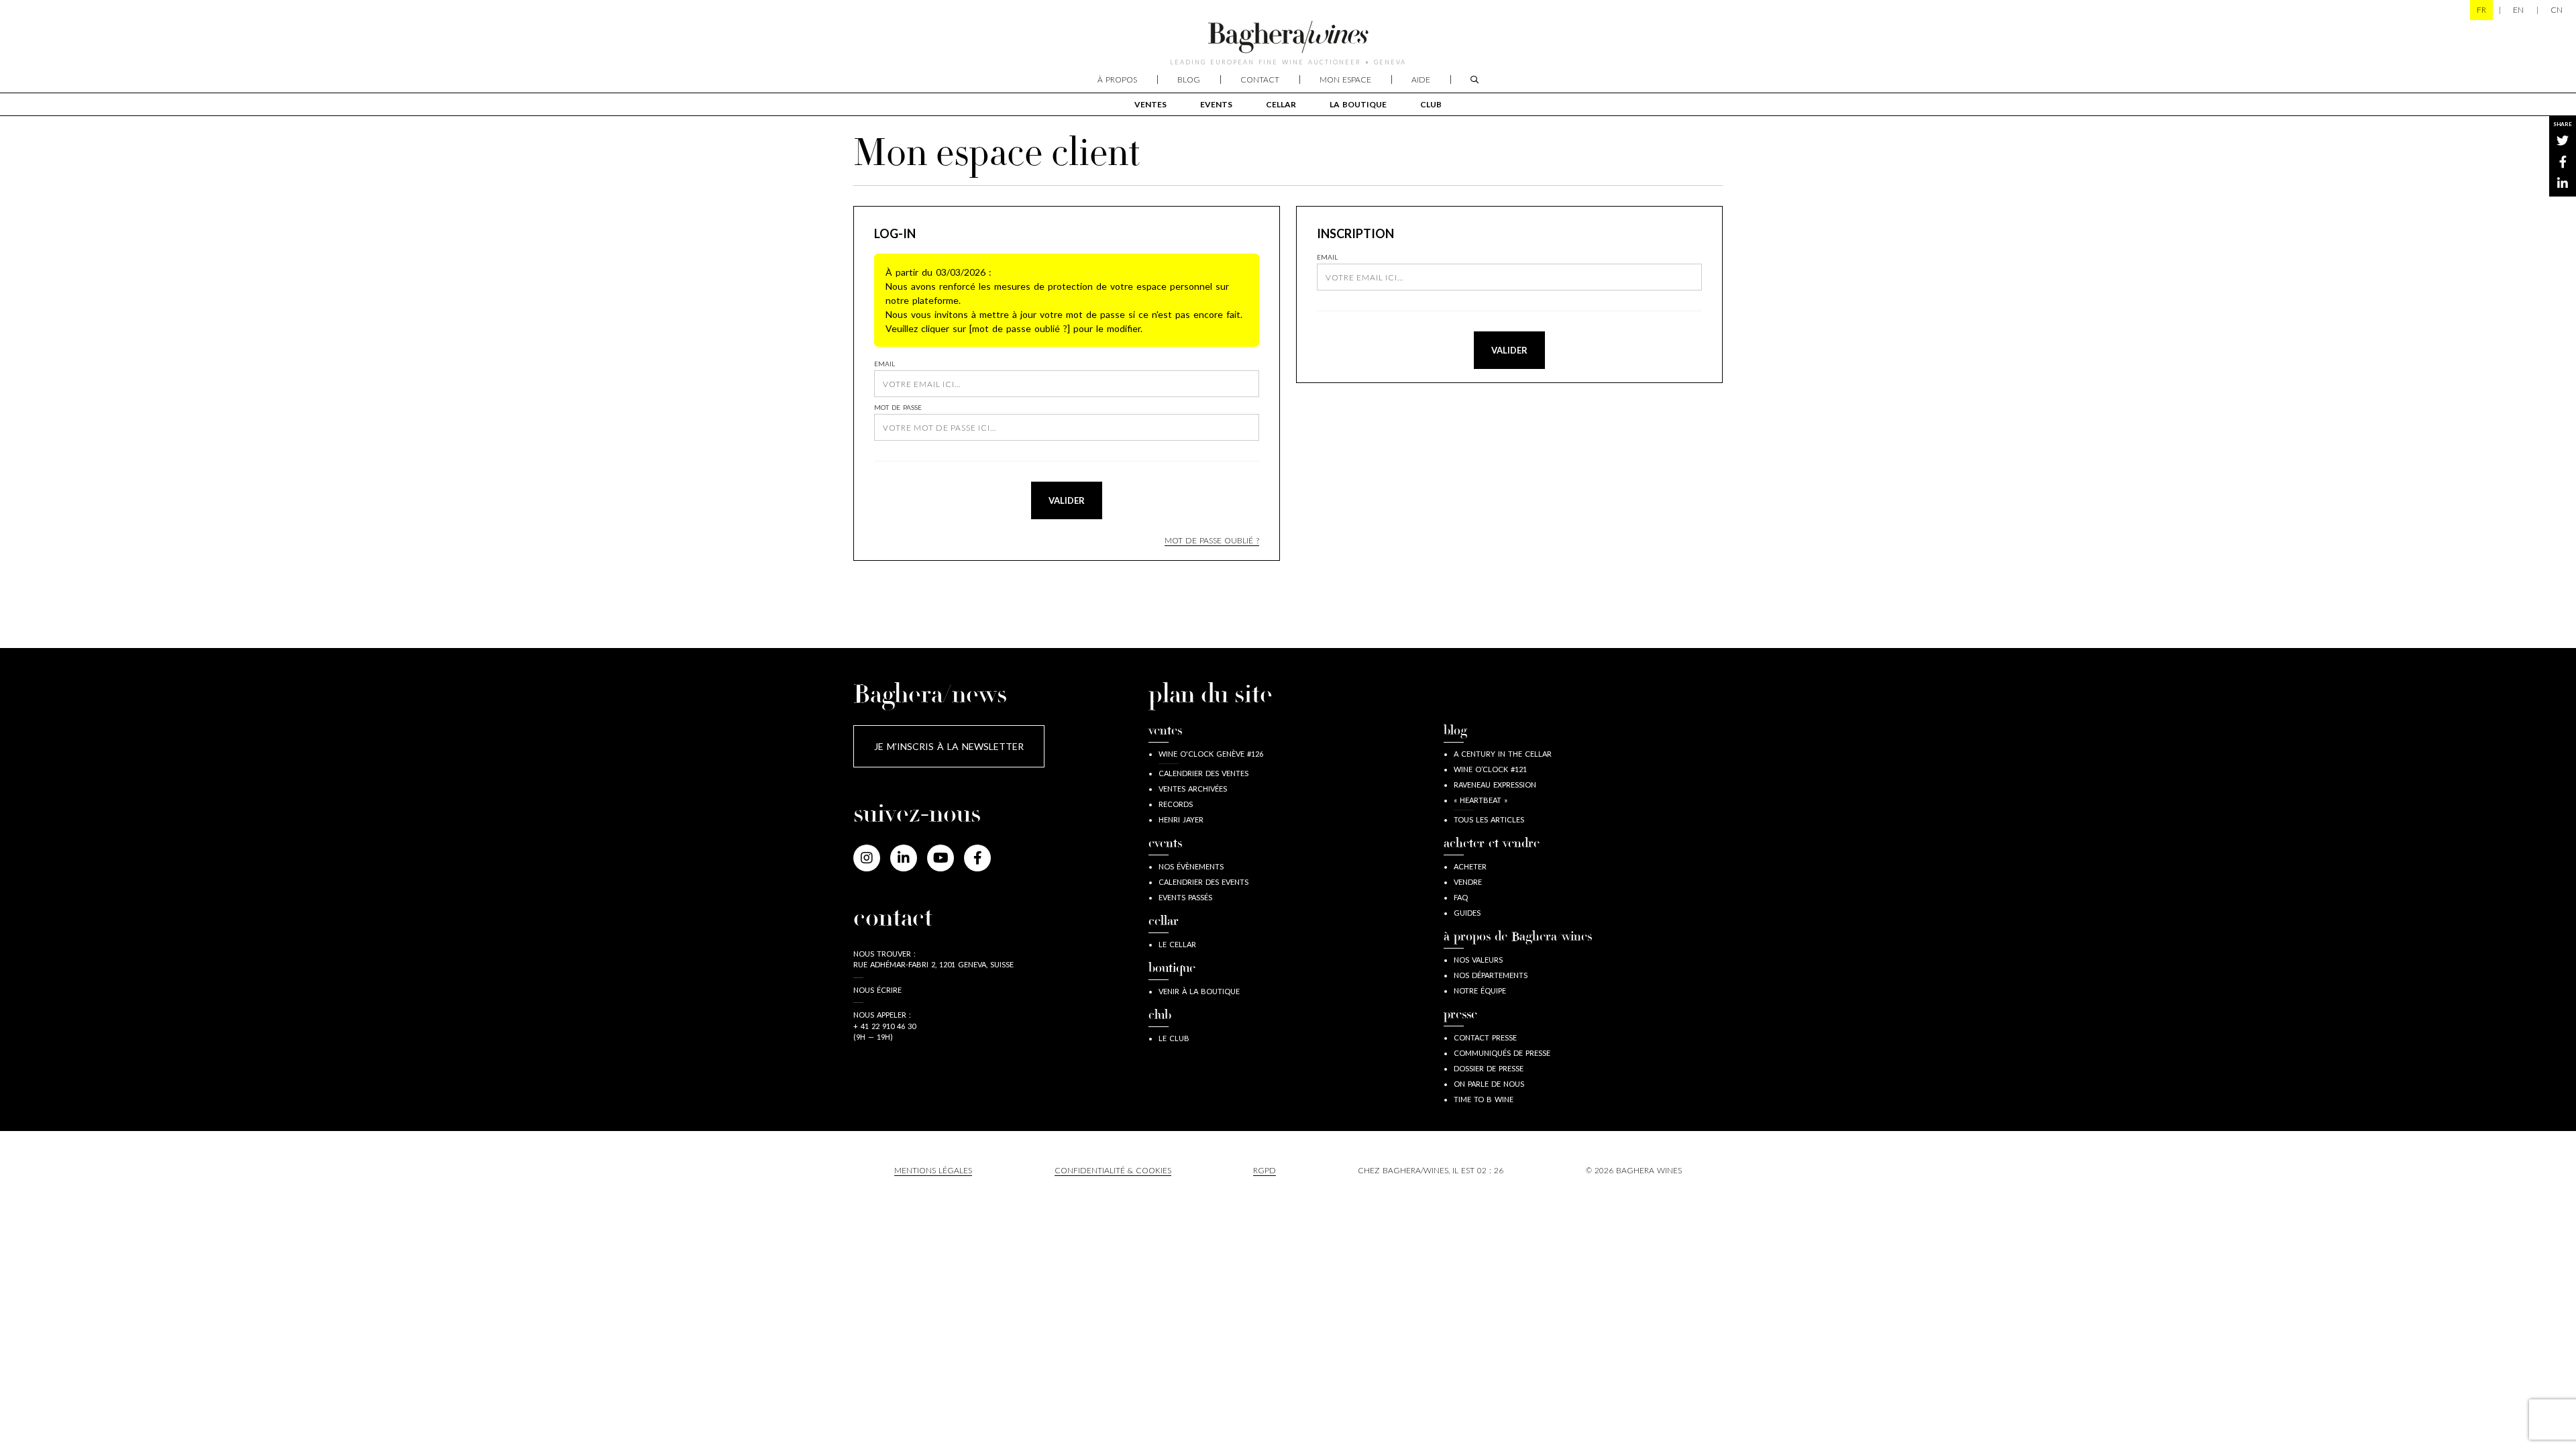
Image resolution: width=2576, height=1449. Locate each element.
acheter (1470, 866)
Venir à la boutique (1199, 991)
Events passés (1185, 897)
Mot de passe (898, 407)
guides (1467, 913)
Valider (1067, 500)
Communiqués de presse (1502, 1053)
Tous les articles (1489, 819)
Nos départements (1491, 975)
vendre (1468, 882)
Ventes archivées (1193, 789)
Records (1176, 804)
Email (884, 364)
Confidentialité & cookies (1113, 1170)
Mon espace (1345, 79)
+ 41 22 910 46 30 (884, 1026)
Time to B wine (1484, 1099)
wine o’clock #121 (1490, 769)
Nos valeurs (1478, 960)
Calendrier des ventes (1203, 773)
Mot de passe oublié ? (1212, 540)
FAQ (1461, 897)
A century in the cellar (1503, 754)
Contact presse (1485, 1037)
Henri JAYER (1181, 819)
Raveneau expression (1495, 785)
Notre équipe (1480, 990)
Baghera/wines (1288, 37)
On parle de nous (1489, 1084)
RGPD (1265, 1170)
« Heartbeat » (1481, 800)
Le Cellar (1177, 944)
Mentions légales (933, 1170)
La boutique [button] (1358, 104)
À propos (1117, 79)
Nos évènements (1191, 866)
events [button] (1216, 104)
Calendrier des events (1203, 882)
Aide (1421, 79)
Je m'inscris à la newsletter (949, 746)
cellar (1281, 104)
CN (2557, 10)
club (1431, 104)
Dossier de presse (1489, 1068)
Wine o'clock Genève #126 (1211, 754)
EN (2518, 10)
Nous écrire (877, 990)
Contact (1260, 79)
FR (2481, 10)
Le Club (1174, 1038)
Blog (1189, 79)
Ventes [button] (1150, 104)
